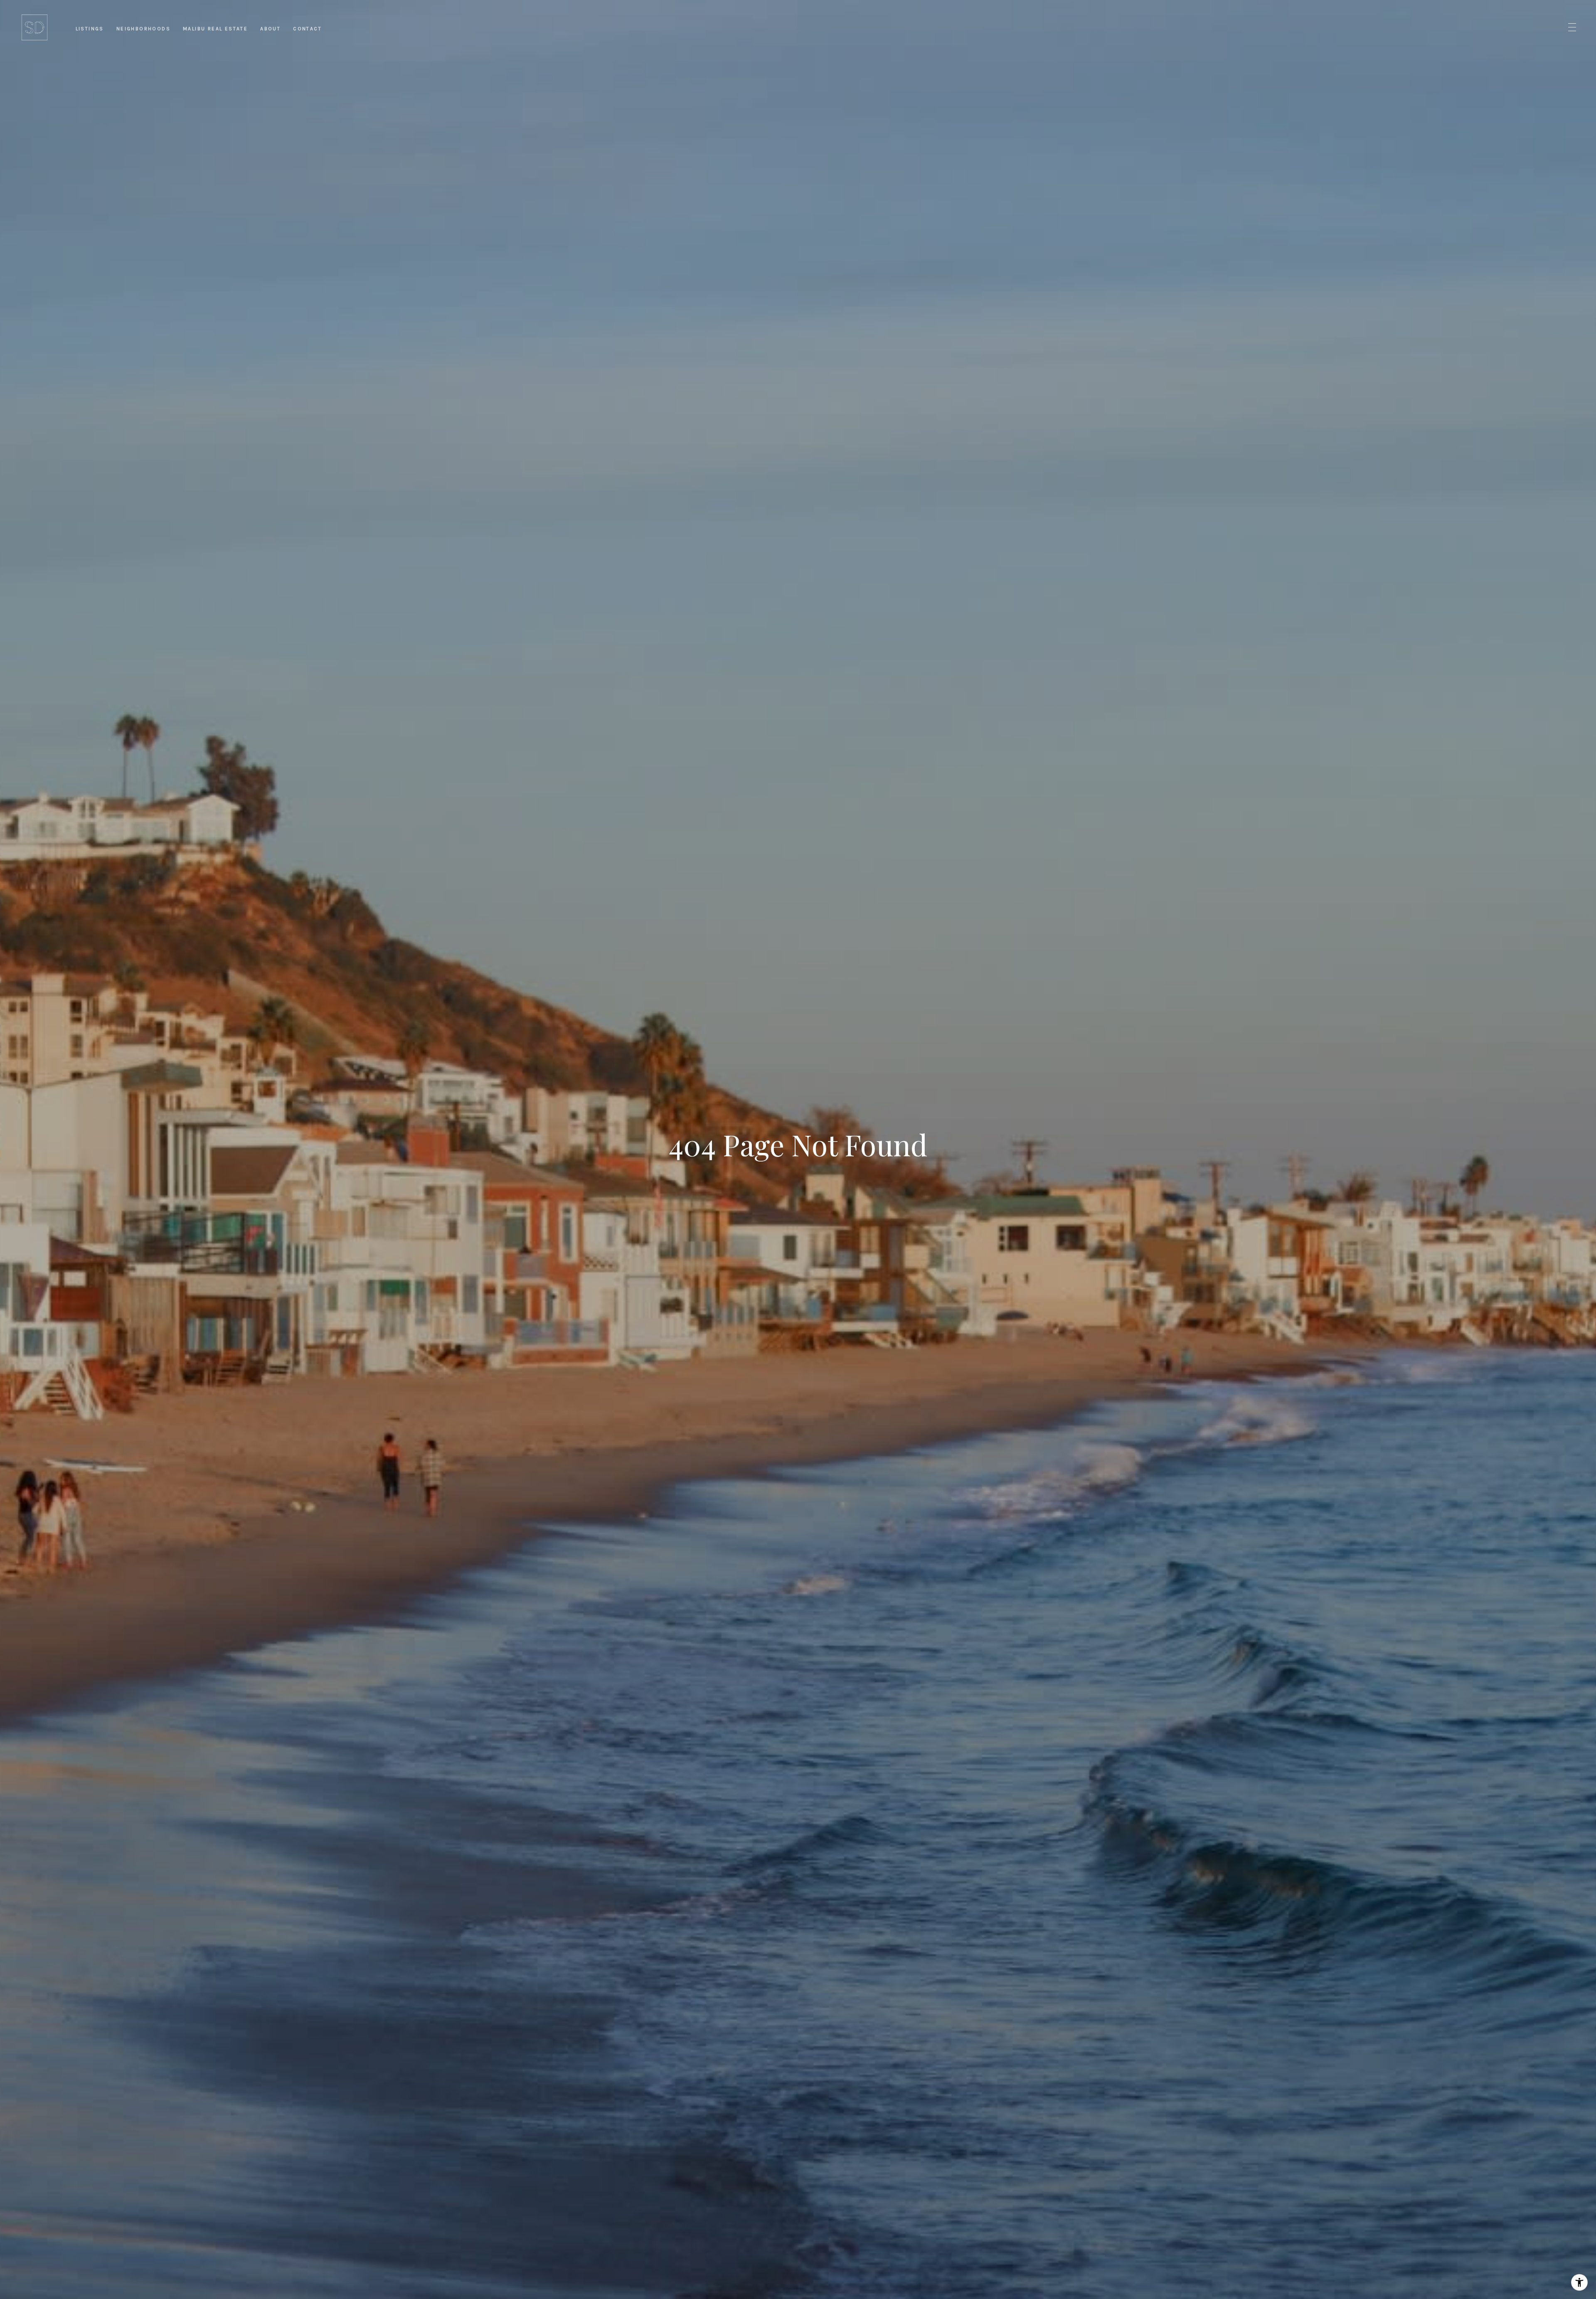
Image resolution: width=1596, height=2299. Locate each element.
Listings (90, 29)
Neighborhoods (143, 29)
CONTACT (307, 29)
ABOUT (270, 29)
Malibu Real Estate (215, 29)
